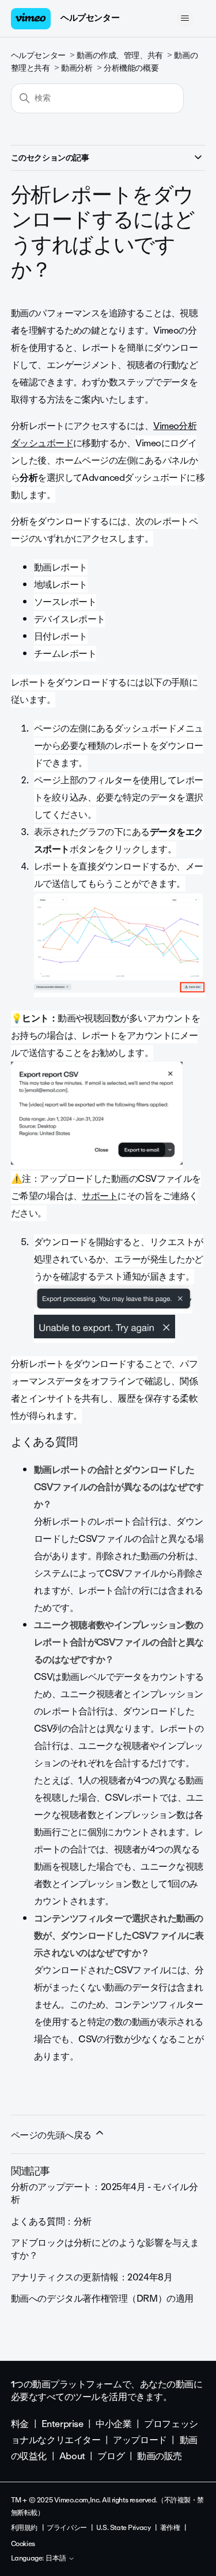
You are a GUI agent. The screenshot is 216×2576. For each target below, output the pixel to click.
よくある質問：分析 (51, 2221)
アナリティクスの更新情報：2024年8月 (92, 2277)
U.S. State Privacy (123, 2528)
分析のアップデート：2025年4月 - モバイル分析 (105, 2193)
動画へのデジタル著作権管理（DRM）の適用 (102, 2299)
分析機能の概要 (131, 68)
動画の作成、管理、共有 (120, 55)
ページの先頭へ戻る (52, 2135)
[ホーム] (31, 19)
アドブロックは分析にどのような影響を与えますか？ (105, 2249)
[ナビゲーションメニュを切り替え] (185, 18)
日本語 (57, 2559)
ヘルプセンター (90, 18)
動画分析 (77, 68)
